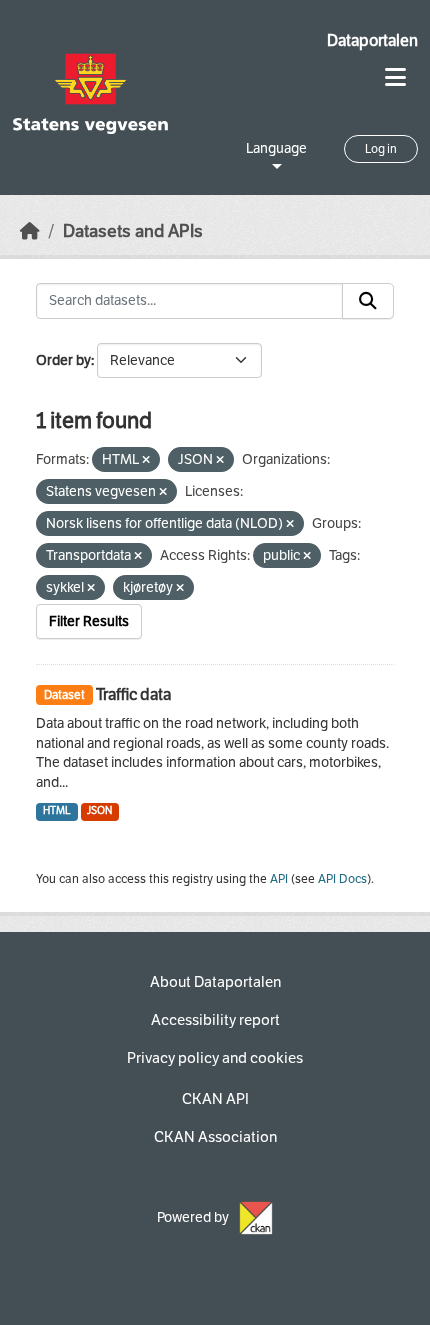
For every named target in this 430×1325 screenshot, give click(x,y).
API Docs (342, 879)
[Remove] (146, 460)
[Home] (30, 231)
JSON (99, 810)
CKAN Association (215, 1137)
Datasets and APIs (133, 231)
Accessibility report (215, 1020)
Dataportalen (372, 40)
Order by (63, 360)
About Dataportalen (215, 982)
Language (276, 148)
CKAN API (215, 1099)
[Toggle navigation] (395, 77)
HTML (57, 810)
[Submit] (368, 301)
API (279, 879)
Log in (381, 149)
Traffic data (133, 694)
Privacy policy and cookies (215, 1058)
